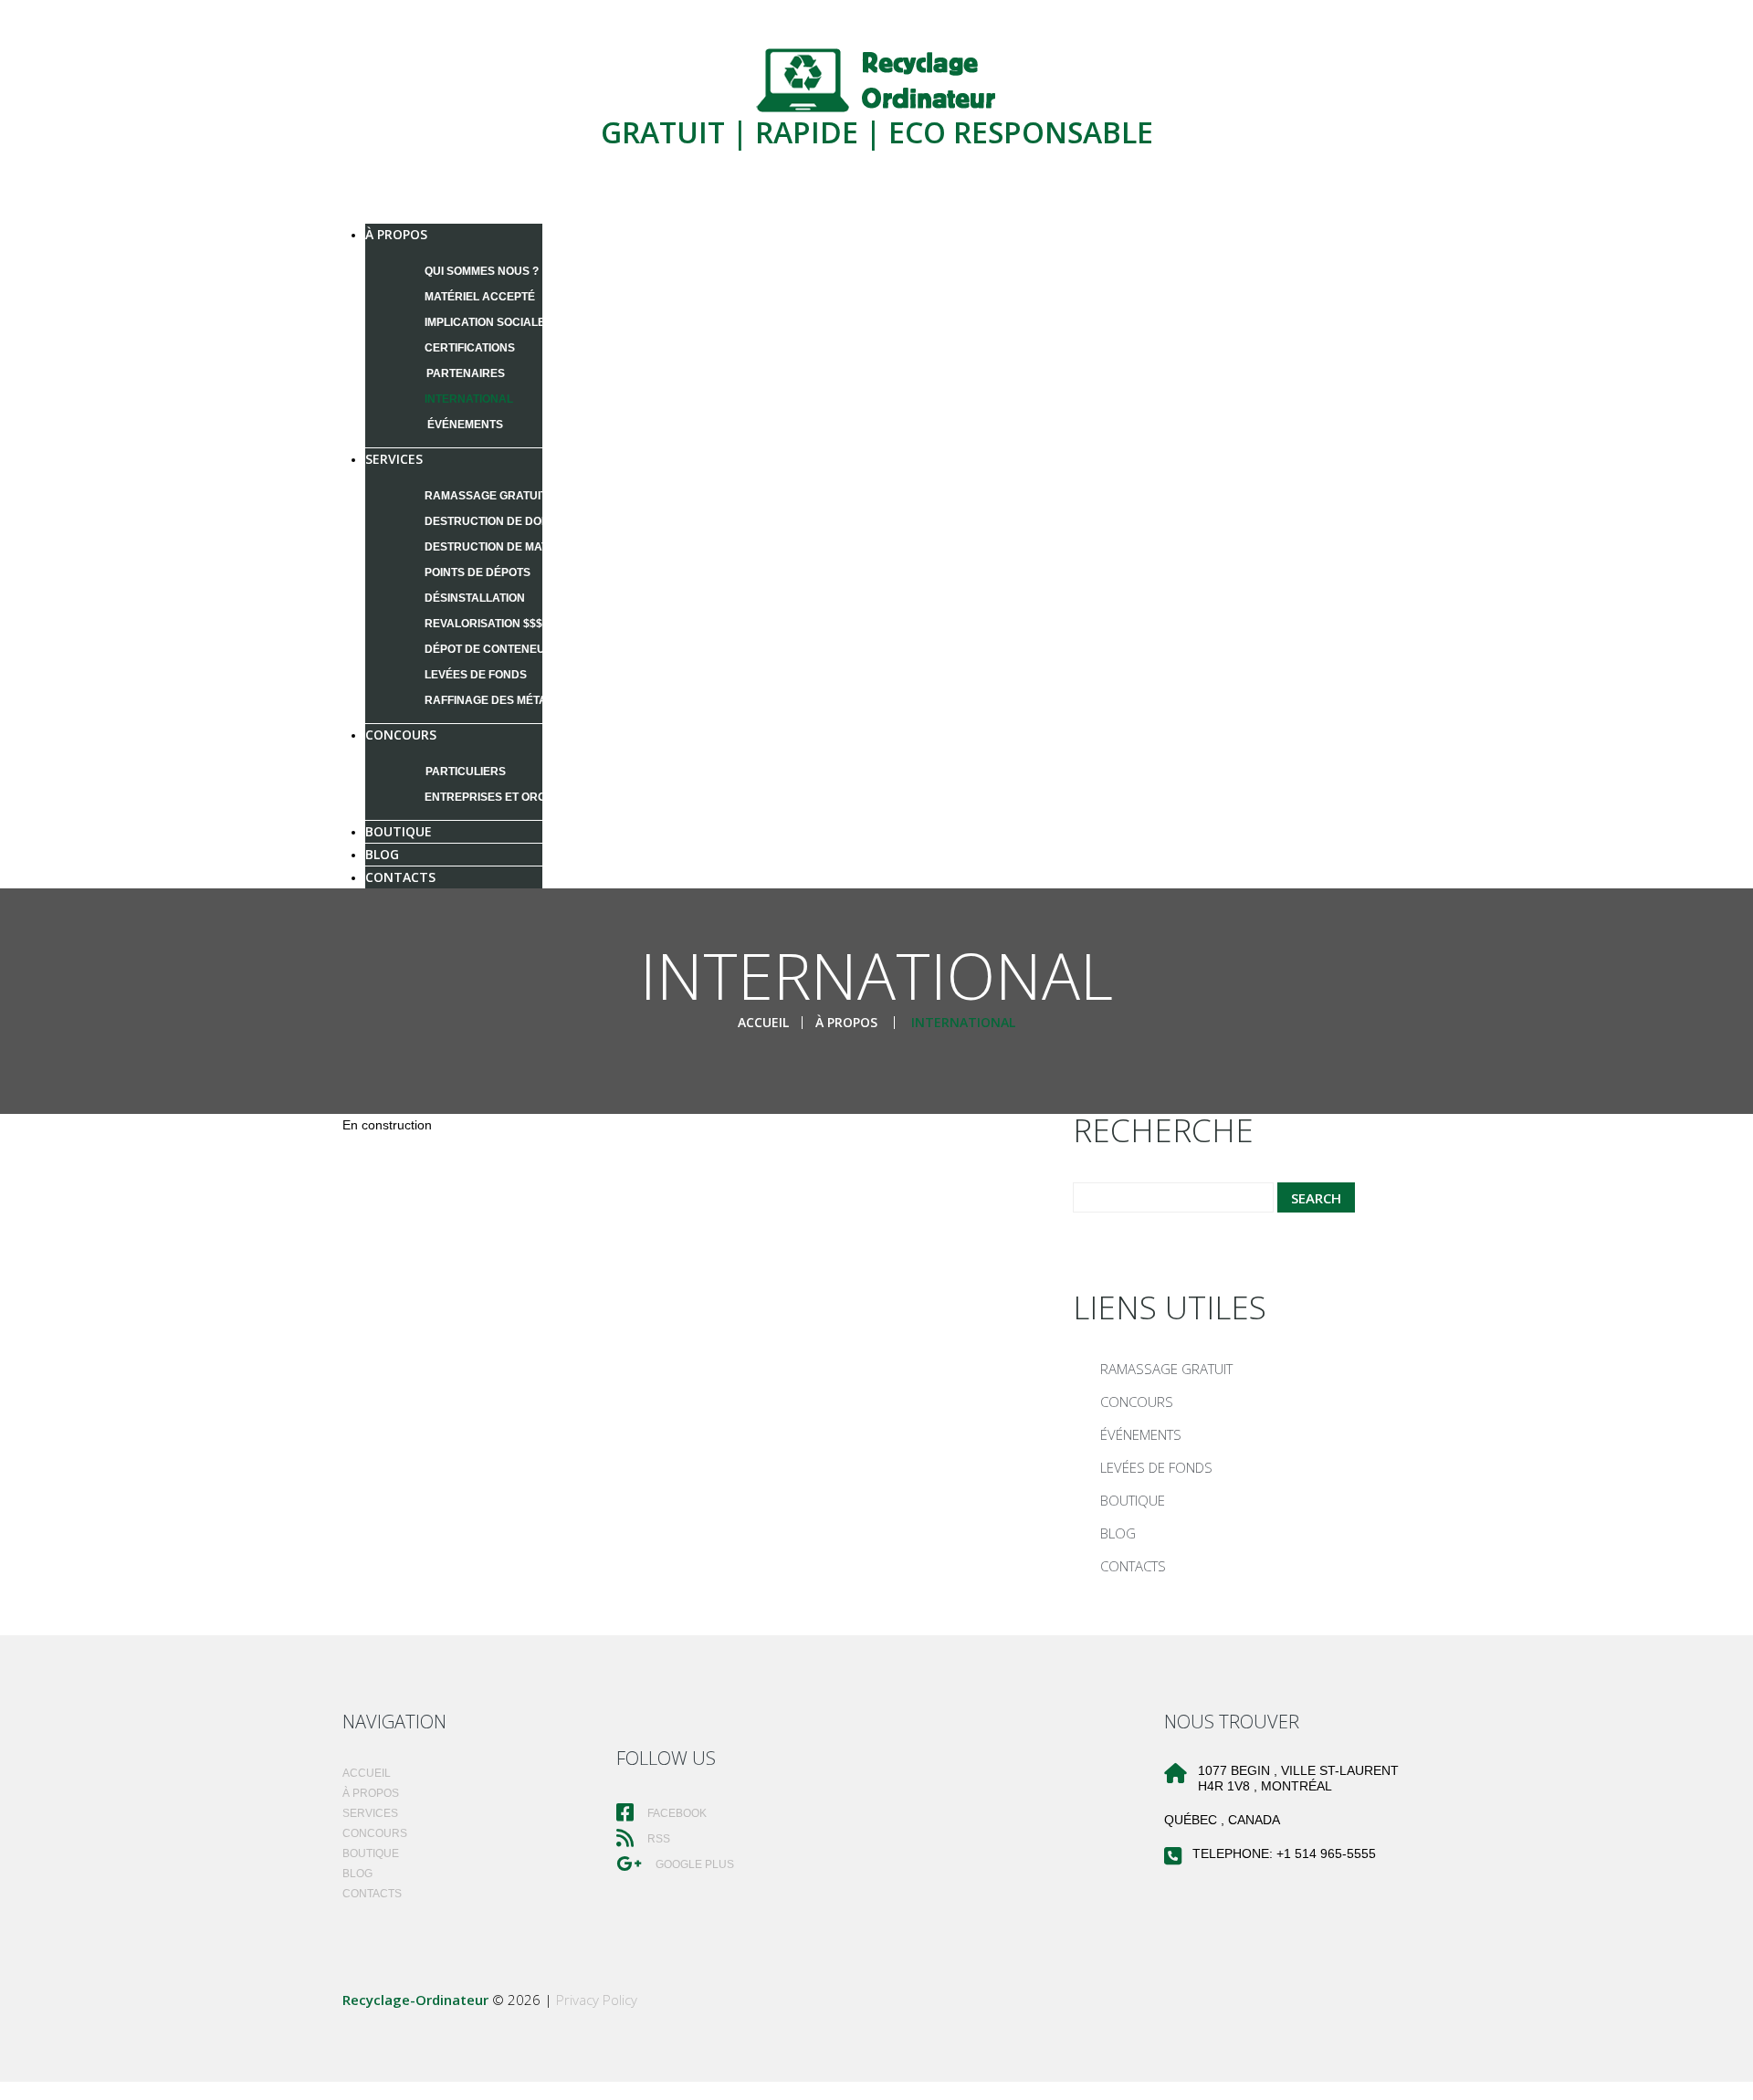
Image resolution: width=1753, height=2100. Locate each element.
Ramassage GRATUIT (486, 496)
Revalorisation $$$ (483, 624)
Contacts (400, 877)
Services (394, 459)
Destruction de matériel (502, 547)
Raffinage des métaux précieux (523, 700)
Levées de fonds (476, 675)
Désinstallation (475, 598)
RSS (657, 1839)
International (469, 399)
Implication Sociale (485, 322)
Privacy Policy (597, 2000)
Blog (1118, 1533)
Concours (401, 735)
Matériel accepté (480, 297)
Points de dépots (478, 572)
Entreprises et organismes (510, 797)
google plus (693, 1864)
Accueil (763, 1022)
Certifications (470, 348)
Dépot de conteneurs (493, 649)
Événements (465, 425)
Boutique (1133, 1500)
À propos (396, 234)
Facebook (676, 1813)
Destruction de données (502, 521)
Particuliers (466, 772)
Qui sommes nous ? (482, 271)
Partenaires (466, 373)
